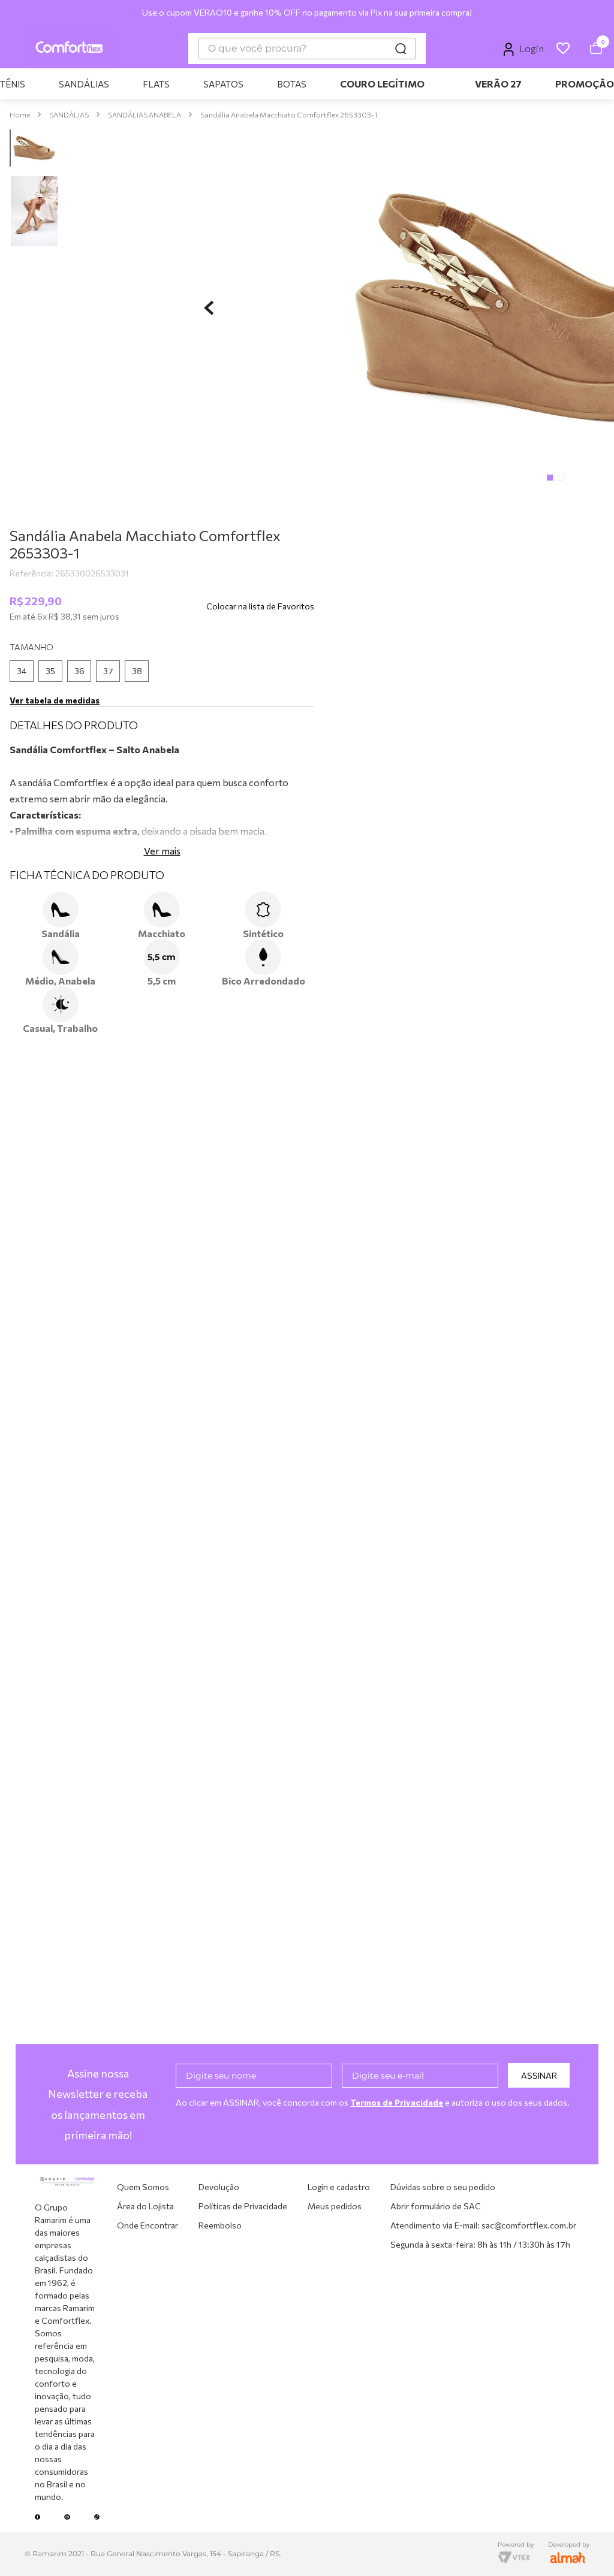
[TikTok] (97, 2517)
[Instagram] (67, 2517)
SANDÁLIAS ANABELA (145, 14)
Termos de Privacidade (397, 2102)
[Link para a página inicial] (20, 15)
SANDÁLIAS (69, 14)
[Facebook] (38, 2517)
